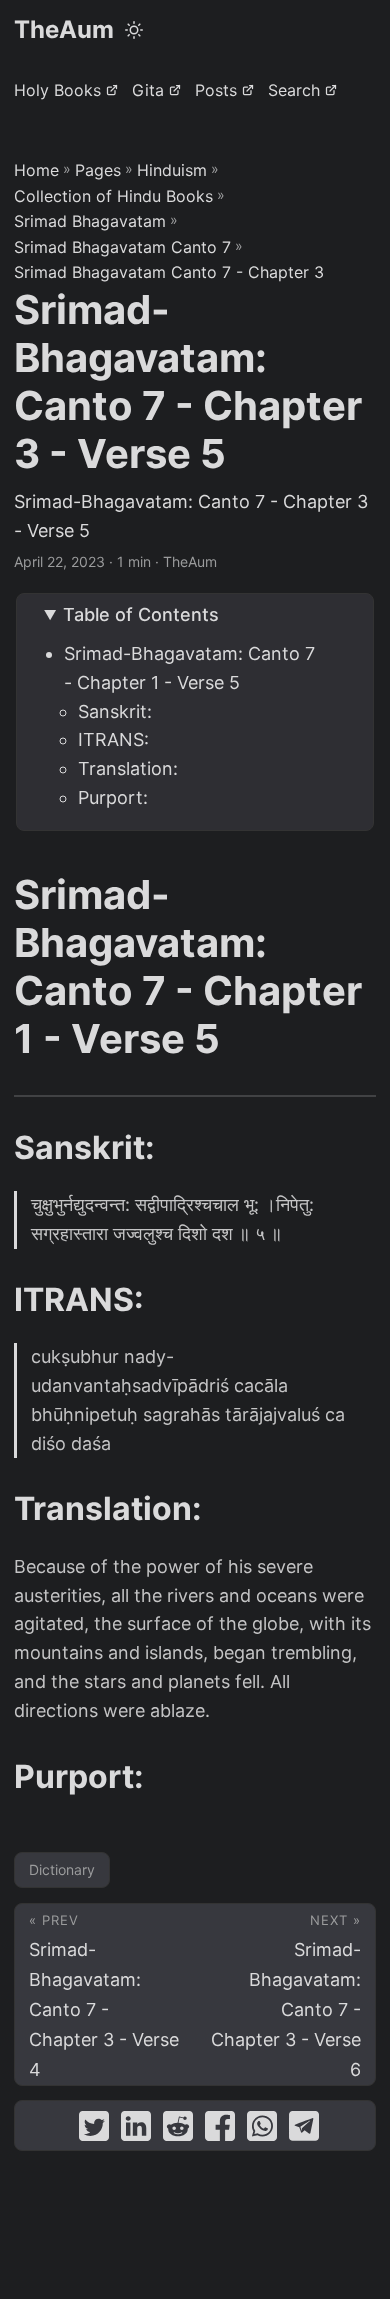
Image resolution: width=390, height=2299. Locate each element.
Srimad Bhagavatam (90, 221)
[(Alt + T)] (134, 30)
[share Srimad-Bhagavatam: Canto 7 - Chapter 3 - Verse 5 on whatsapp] (262, 2130)
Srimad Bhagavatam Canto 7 (122, 247)
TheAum (64, 29)
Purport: (113, 797)
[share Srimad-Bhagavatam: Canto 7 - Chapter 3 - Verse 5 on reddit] (178, 2130)
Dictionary (62, 1869)
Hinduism (172, 170)
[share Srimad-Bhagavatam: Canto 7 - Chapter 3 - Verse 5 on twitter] (94, 2130)
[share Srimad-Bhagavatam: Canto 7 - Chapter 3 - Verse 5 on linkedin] (136, 2130)
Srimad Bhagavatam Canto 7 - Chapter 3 (169, 272)
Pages (98, 170)
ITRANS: (113, 739)
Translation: (128, 768)
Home (36, 170)
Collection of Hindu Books (113, 196)
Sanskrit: (115, 711)
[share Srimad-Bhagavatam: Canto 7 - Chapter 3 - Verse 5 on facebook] (220, 2130)
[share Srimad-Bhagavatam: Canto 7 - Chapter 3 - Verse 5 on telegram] (304, 2130)
